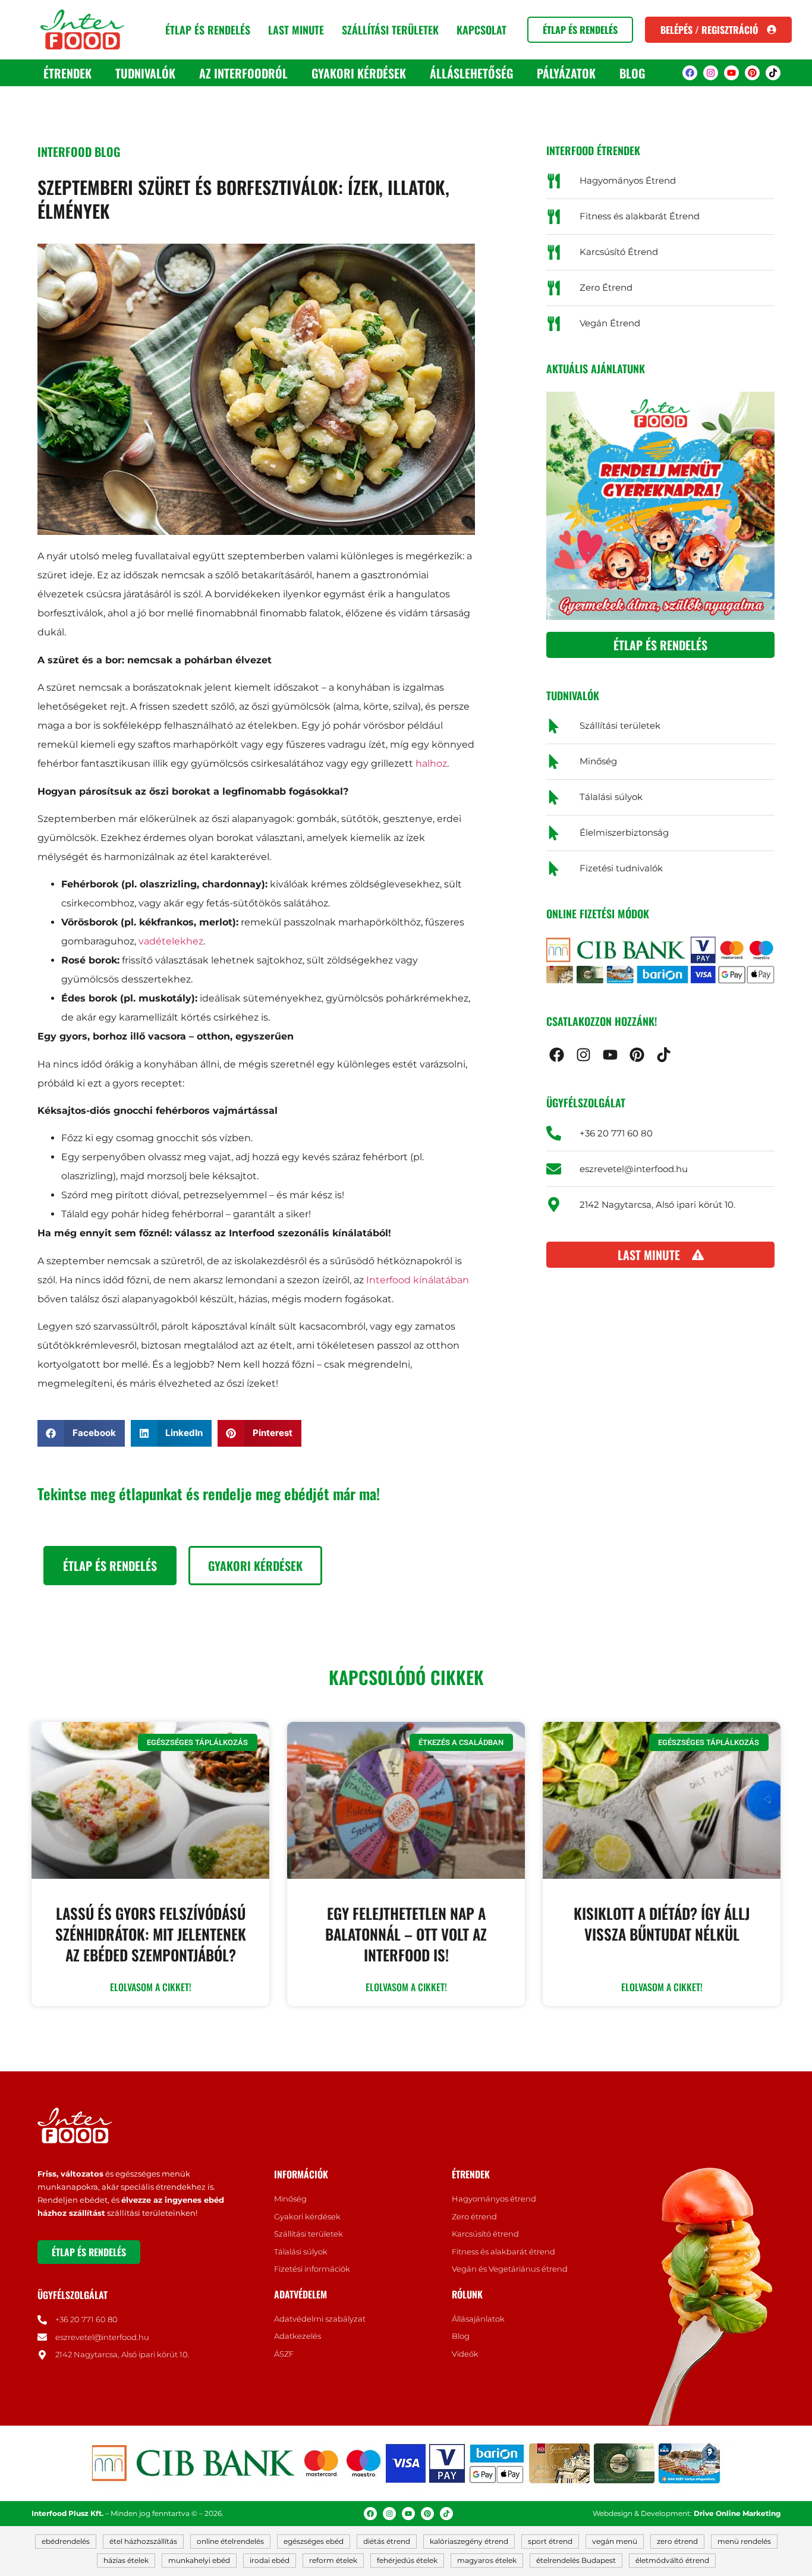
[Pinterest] (752, 73)
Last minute (296, 30)
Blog (632, 73)
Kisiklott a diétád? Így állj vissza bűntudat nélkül (662, 1923)
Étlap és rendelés (208, 30)
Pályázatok (566, 73)
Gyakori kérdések (359, 73)
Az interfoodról (243, 73)
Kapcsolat (481, 30)
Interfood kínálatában (418, 1280)
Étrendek (67, 73)
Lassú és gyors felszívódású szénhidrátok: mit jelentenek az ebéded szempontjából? (151, 1934)
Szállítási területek (390, 30)
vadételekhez (171, 941)
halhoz (431, 763)
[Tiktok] (773, 73)
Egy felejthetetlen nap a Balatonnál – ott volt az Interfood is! (406, 1934)
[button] (81, 1433)
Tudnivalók (145, 73)
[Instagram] (711, 73)
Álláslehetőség (471, 73)
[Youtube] (731, 73)
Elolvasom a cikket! (151, 1987)
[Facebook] (690, 73)
